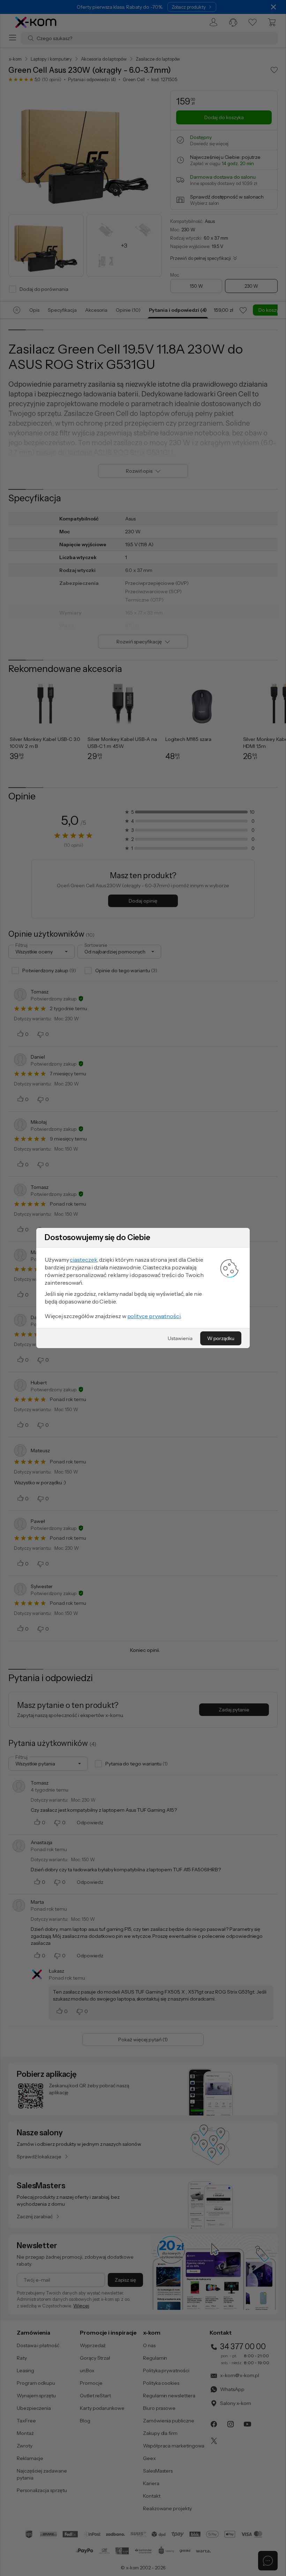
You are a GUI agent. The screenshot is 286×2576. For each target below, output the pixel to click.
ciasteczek (83, 1260)
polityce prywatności (154, 1316)
